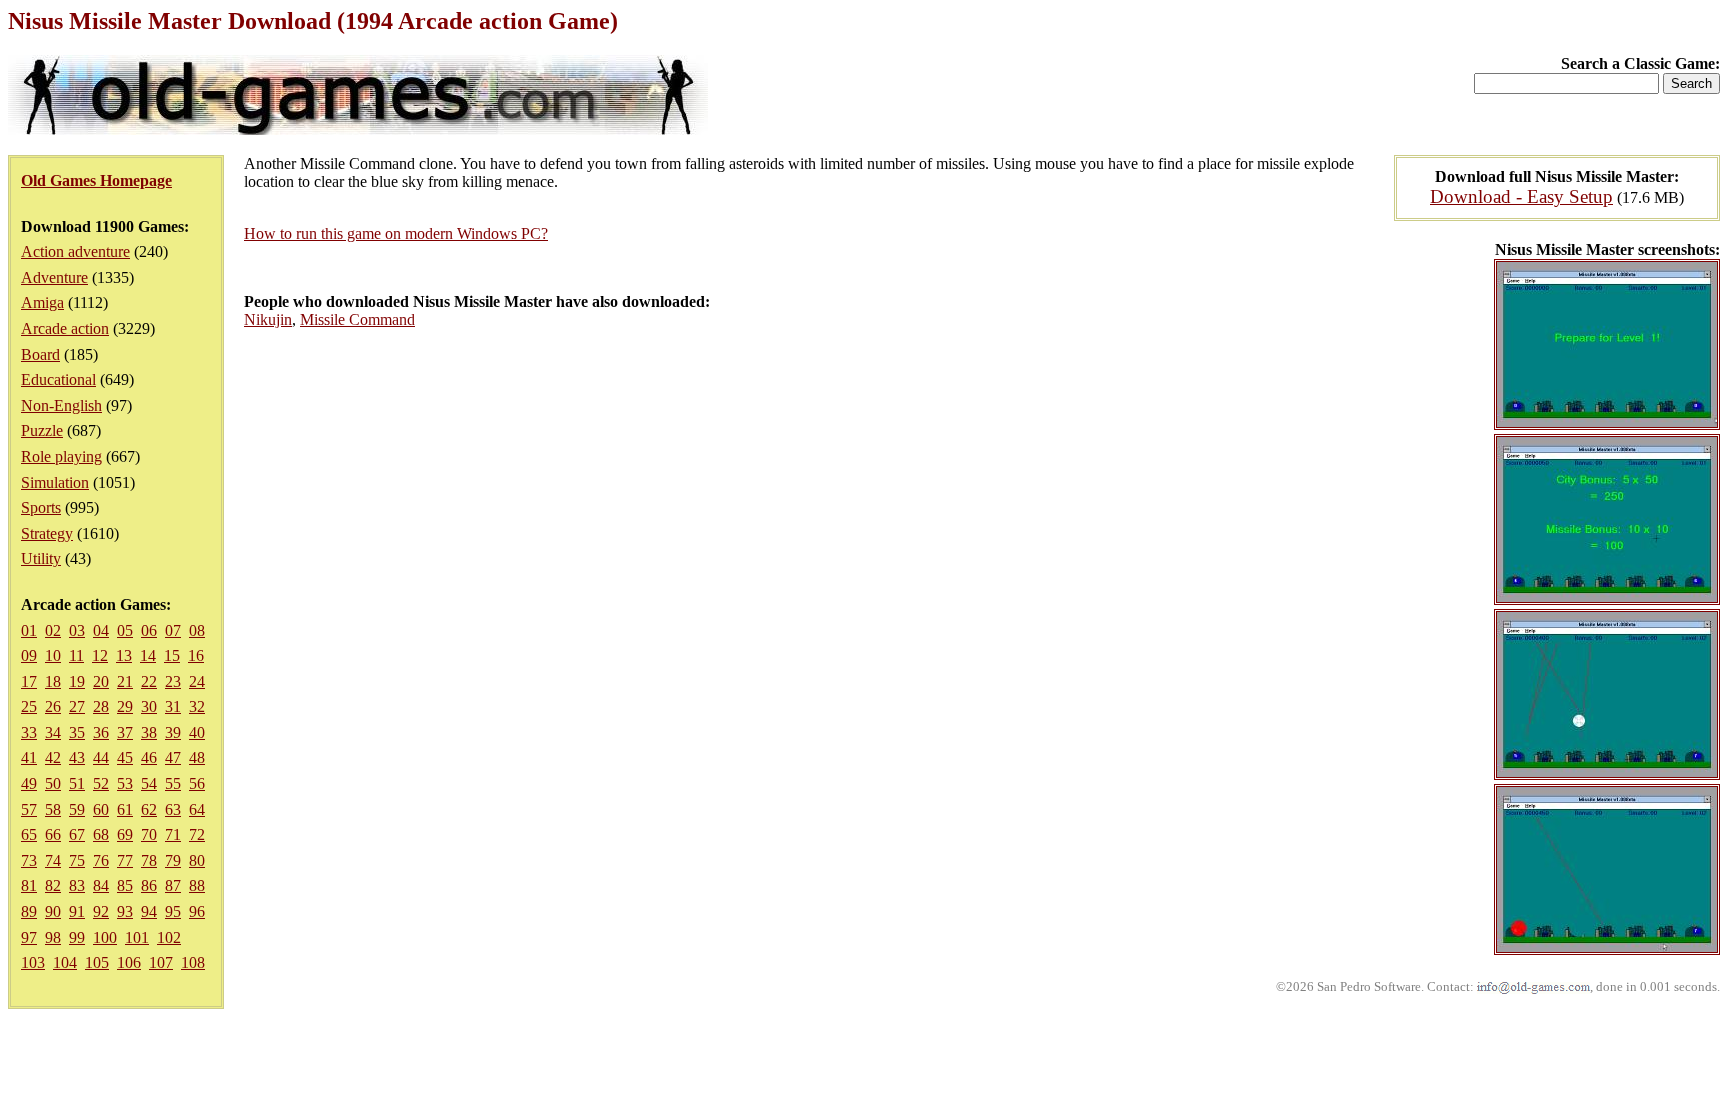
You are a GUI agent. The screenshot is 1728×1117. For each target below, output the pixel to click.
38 (149, 732)
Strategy (47, 533)
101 (137, 937)
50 (53, 783)
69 (125, 834)
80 (197, 860)
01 (29, 630)
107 (161, 962)
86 (149, 885)
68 (101, 834)
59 (77, 809)
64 (197, 809)
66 (53, 834)
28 (101, 706)
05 (125, 630)
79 (173, 860)
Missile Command (357, 319)
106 (129, 962)
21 (125, 681)
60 (101, 809)
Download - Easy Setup (1521, 196)
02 (53, 630)
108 (193, 962)
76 (101, 860)
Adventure (54, 277)
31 (173, 706)
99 (77, 937)
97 (29, 937)
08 (197, 630)
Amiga (42, 302)
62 (149, 809)
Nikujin (268, 319)
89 (29, 911)
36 (101, 732)
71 (173, 834)
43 (77, 757)
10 (53, 655)
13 (124, 655)
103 (33, 962)
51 (77, 783)
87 (173, 885)
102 (169, 937)
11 (76, 655)
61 (125, 809)
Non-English (61, 405)
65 (29, 834)
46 (149, 757)
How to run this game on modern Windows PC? (396, 233)
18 (53, 681)
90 (53, 911)
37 (125, 732)
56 (197, 783)
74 (53, 860)
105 (97, 962)
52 (101, 783)
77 (125, 860)
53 (125, 783)
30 (149, 706)
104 (65, 962)
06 (149, 630)
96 (197, 911)
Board (40, 354)
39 (173, 732)
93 (125, 911)
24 (197, 681)
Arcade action (65, 328)
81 (29, 885)
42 (53, 757)
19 (77, 681)
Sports (41, 507)
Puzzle (42, 430)
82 (53, 885)
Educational (58, 379)
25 (29, 706)
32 (197, 706)
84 (101, 885)
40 (197, 732)
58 (53, 809)
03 (77, 630)
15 (172, 655)
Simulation (55, 482)
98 (53, 937)
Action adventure (75, 251)
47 (173, 757)
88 (197, 885)
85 (125, 885)
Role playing (61, 456)
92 (101, 911)
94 (149, 911)
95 (173, 911)
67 (77, 834)
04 (101, 630)
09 (29, 655)
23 (173, 681)
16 (196, 655)
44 (101, 757)
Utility (41, 558)
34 (53, 732)
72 (197, 834)
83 (77, 885)
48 (197, 757)
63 (173, 809)
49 (29, 783)
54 (149, 783)
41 (29, 757)
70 (149, 834)
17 (29, 681)
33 (29, 732)
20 (101, 681)
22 (149, 681)
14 (148, 655)
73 (29, 860)
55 (173, 783)
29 (125, 706)
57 (29, 809)
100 (105, 937)
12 (100, 655)
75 (77, 860)
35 (77, 732)
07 (173, 630)
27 (77, 706)
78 (149, 860)
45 (125, 757)
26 (53, 706)
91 (77, 911)
